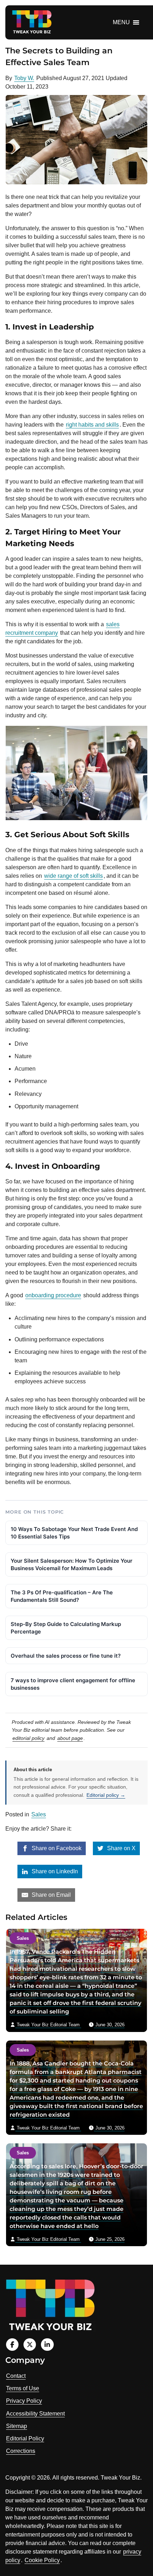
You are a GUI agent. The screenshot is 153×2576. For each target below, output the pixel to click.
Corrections (21, 2451)
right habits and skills (92, 425)
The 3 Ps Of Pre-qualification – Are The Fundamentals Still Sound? (62, 1596)
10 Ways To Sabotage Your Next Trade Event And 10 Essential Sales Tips (74, 1533)
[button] (121, 22)
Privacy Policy (24, 2401)
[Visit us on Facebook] (12, 2345)
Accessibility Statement (35, 2414)
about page (70, 1738)
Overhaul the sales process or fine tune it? (66, 1656)
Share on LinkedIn (54, 1871)
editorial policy (28, 1738)
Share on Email (51, 1895)
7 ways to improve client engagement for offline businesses (73, 1684)
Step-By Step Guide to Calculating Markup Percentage (66, 1628)
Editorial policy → (106, 1795)
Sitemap (17, 2426)
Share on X (121, 1848)
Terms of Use (23, 2388)
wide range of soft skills (73, 876)
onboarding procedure (53, 1295)
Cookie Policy (42, 2560)
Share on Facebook (56, 1848)
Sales (39, 1814)
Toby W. (24, 78)
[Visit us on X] (30, 2345)
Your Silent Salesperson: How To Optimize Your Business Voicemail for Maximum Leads (72, 1564)
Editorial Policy (25, 2438)
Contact (16, 2376)
